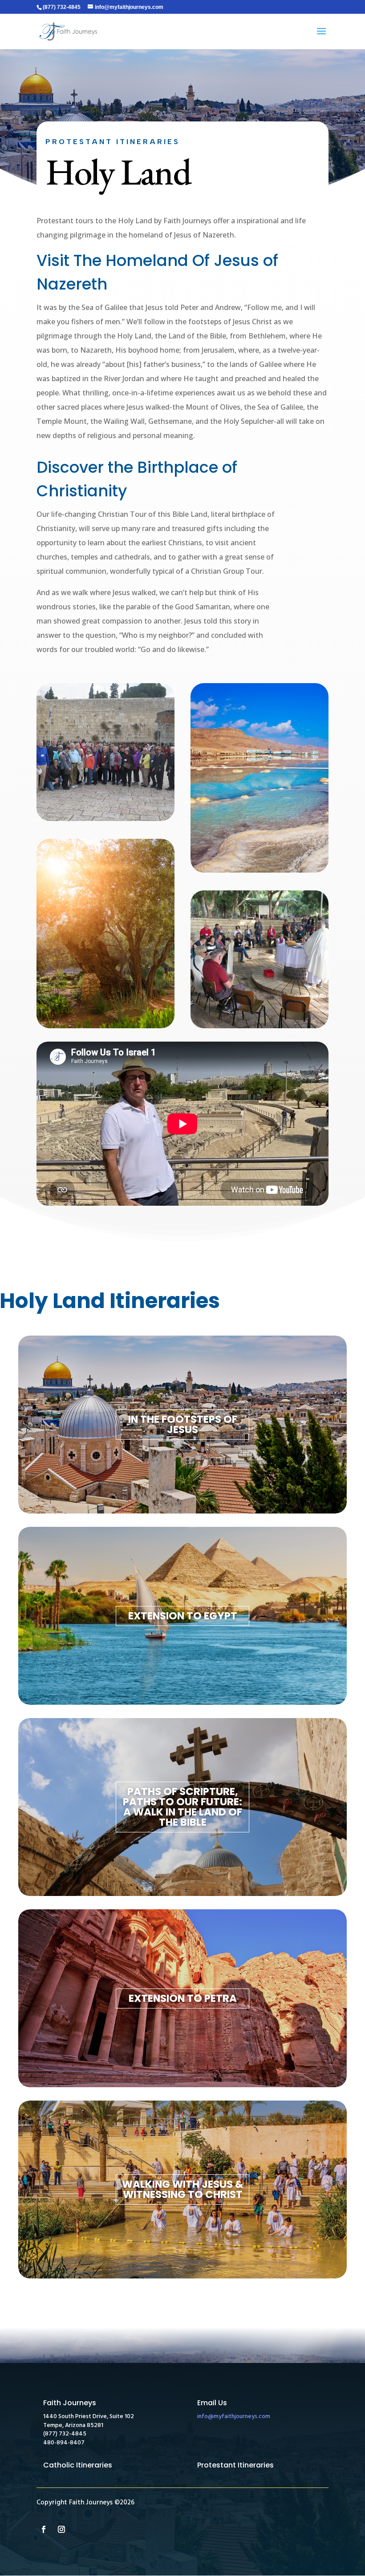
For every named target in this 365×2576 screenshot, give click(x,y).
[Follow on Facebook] (44, 2529)
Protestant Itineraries (235, 2465)
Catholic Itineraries (78, 2465)
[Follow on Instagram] (61, 2529)
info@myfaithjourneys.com (234, 2417)
